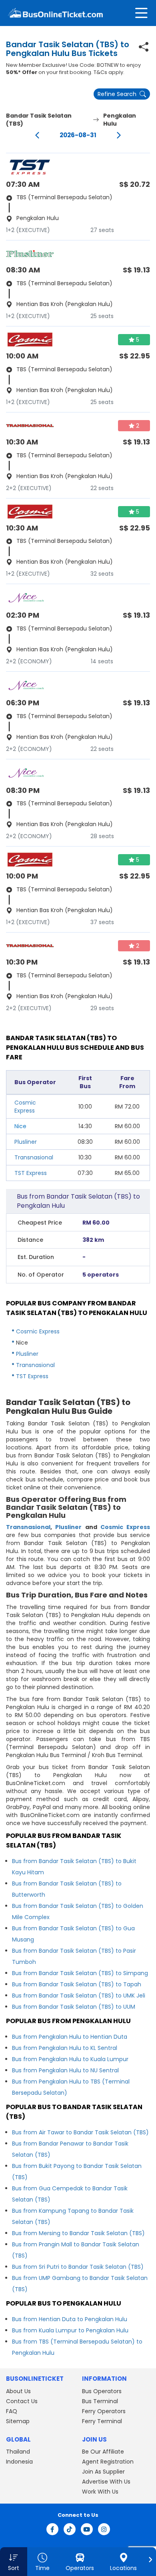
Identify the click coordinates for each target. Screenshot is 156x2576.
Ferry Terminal (102, 2421)
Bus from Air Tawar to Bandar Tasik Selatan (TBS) (80, 2132)
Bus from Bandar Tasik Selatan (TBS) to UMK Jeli (79, 1996)
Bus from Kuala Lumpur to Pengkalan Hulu (70, 2330)
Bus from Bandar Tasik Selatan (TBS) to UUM (74, 2007)
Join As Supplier (103, 2472)
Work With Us (100, 2492)
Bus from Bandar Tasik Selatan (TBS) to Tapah (77, 1984)
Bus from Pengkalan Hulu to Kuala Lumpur (70, 2059)
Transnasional (34, 1157)
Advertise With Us (106, 2482)
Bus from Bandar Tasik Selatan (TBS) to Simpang (80, 1973)
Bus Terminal (100, 2401)
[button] (14, 2562)
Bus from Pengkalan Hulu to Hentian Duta (70, 2037)
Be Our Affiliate (103, 2452)
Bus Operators (102, 2391)
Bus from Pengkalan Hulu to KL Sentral (65, 2048)
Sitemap (18, 2421)
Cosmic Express (25, 1107)
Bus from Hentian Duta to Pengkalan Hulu (70, 2319)
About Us (18, 2391)
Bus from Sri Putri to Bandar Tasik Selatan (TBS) (78, 2267)
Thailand (18, 2452)
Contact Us (22, 2401)
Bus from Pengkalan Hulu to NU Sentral (65, 2070)
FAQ (12, 2411)
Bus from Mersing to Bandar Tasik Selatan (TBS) (78, 2233)
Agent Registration (108, 2462)
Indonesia (19, 2462)
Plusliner (26, 1142)
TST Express (31, 1173)
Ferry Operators (104, 2411)
